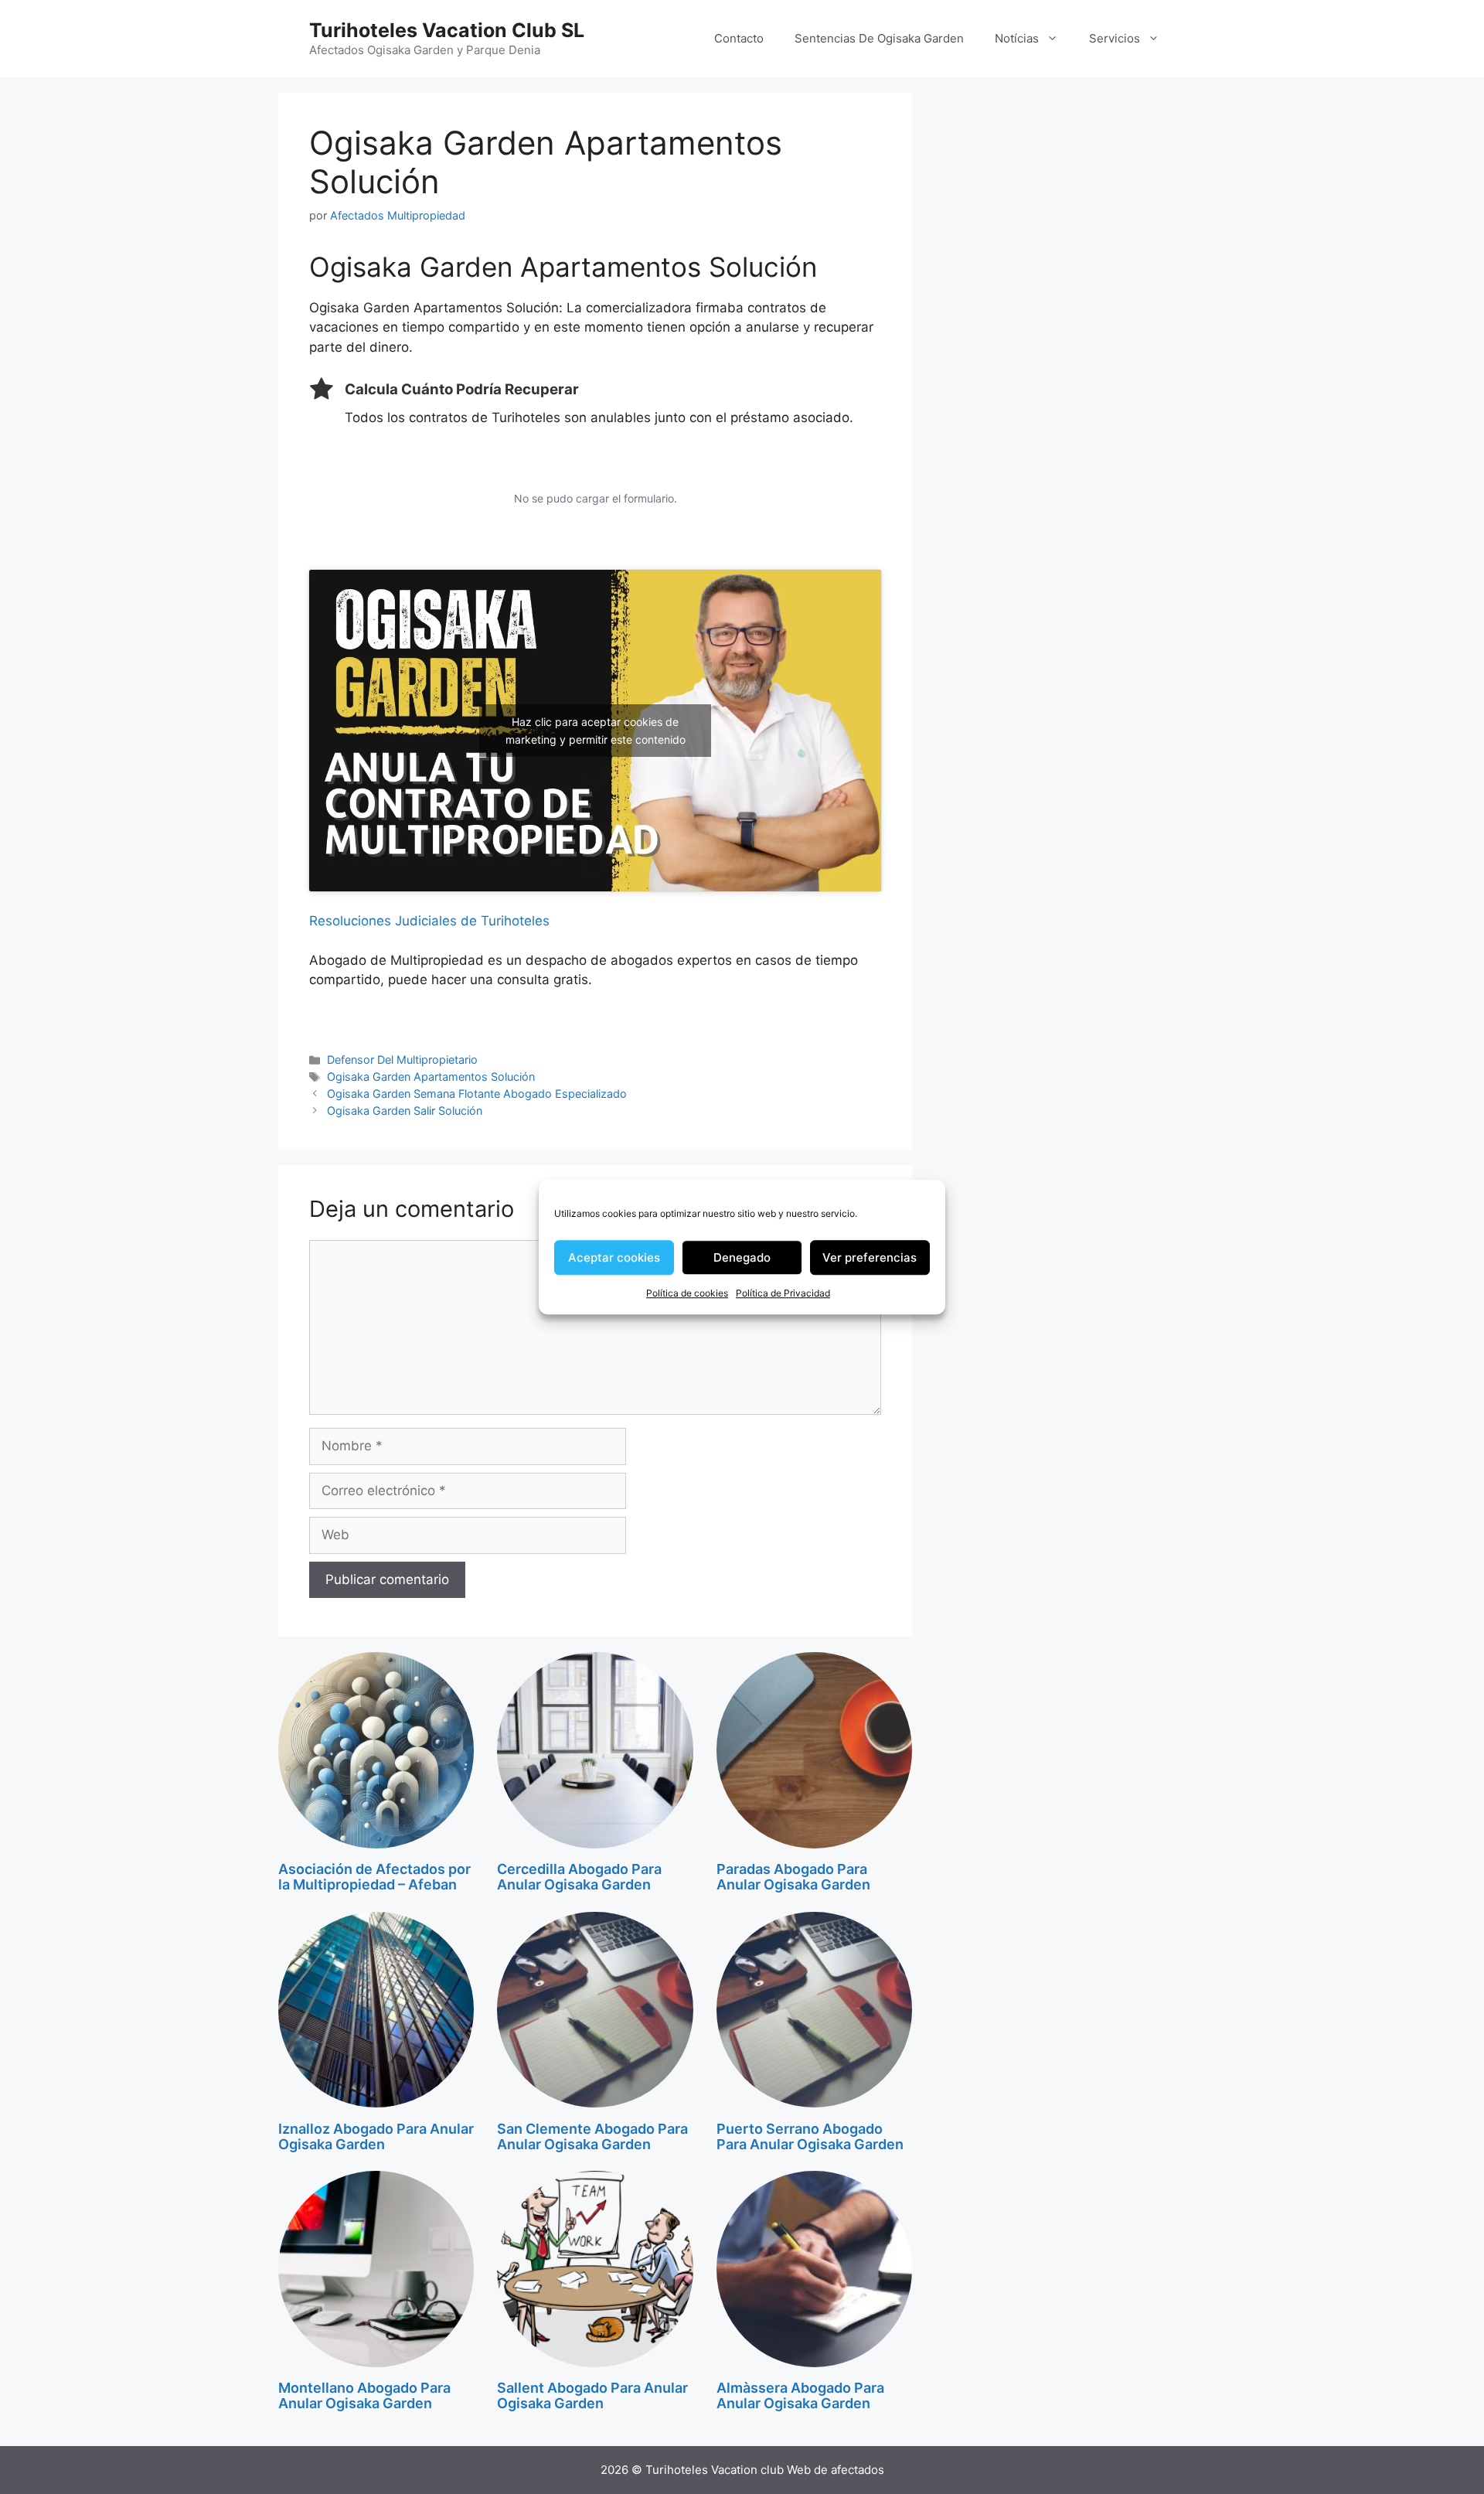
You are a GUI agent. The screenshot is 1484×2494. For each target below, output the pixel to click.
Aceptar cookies (614, 1257)
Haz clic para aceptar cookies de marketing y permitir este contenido (596, 731)
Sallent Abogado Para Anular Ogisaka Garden (592, 2395)
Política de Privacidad (783, 1293)
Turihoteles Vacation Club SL (447, 30)
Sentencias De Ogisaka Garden (879, 38)
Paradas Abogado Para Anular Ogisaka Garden (793, 1877)
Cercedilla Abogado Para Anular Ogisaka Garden (579, 1877)
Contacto (739, 38)
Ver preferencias (870, 1257)
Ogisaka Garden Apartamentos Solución (431, 1077)
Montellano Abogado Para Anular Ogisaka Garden (364, 2395)
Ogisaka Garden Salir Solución (405, 1111)
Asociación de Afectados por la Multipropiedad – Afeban (374, 1877)
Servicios (1115, 38)
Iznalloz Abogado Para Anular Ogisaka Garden (376, 2136)
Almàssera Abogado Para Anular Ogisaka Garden (800, 2395)
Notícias (1017, 38)
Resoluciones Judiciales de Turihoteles (429, 921)
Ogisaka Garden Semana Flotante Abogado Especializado (477, 1094)
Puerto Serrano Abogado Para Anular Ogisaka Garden (810, 2136)
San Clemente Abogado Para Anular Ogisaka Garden (592, 2136)
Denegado (742, 1257)
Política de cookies (687, 1293)
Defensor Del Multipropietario (402, 1060)
